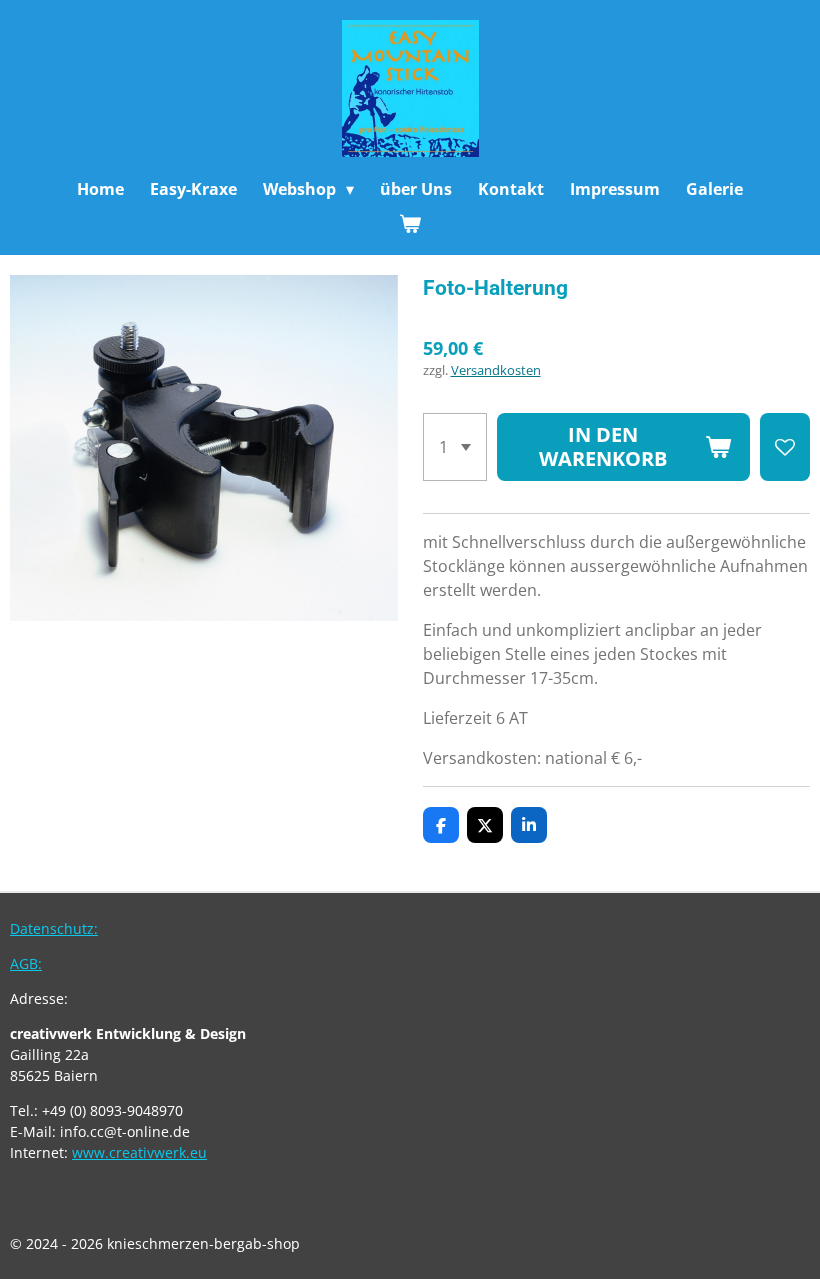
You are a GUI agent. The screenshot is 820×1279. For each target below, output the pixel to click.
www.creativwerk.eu (139, 1152)
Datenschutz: (54, 928)
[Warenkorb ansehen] (410, 223)
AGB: (26, 963)
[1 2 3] (455, 447)
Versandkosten (496, 370)
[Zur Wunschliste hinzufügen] (785, 447)
